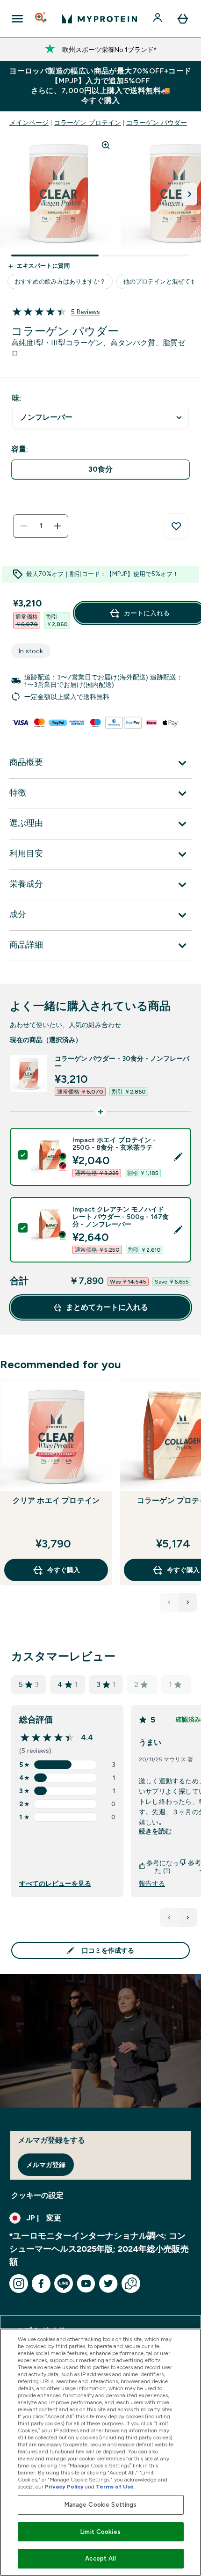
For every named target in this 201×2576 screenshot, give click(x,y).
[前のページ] (169, 1918)
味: (17, 398)
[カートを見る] (183, 19)
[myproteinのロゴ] (100, 19)
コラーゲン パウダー (157, 123)
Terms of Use (115, 2487)
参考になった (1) (163, 1867)
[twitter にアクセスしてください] (108, 2284)
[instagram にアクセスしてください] (19, 2284)
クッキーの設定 (37, 2195)
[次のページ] (188, 1918)
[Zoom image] (106, 145)
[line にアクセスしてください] (64, 2284)
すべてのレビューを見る (55, 1883)
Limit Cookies (100, 2532)
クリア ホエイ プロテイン (56, 1500)
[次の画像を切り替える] (190, 194)
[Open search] (42, 19)
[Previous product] (169, 1602)
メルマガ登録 (46, 2165)
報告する (152, 1883)
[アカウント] (158, 19)
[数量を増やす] (57, 526)
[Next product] (188, 1602)
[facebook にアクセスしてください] (41, 2284)
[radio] (100, 470)
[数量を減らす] (24, 526)
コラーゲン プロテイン (87, 123)
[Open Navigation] (17, 19)
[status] (41, 526)
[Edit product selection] (178, 1157)
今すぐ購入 (64, 1570)
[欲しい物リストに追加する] (176, 526)
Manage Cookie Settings (101, 2505)
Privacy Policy (64, 2487)
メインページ (29, 123)
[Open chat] (131, 2284)
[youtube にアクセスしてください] (86, 2284)
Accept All (100, 2558)
